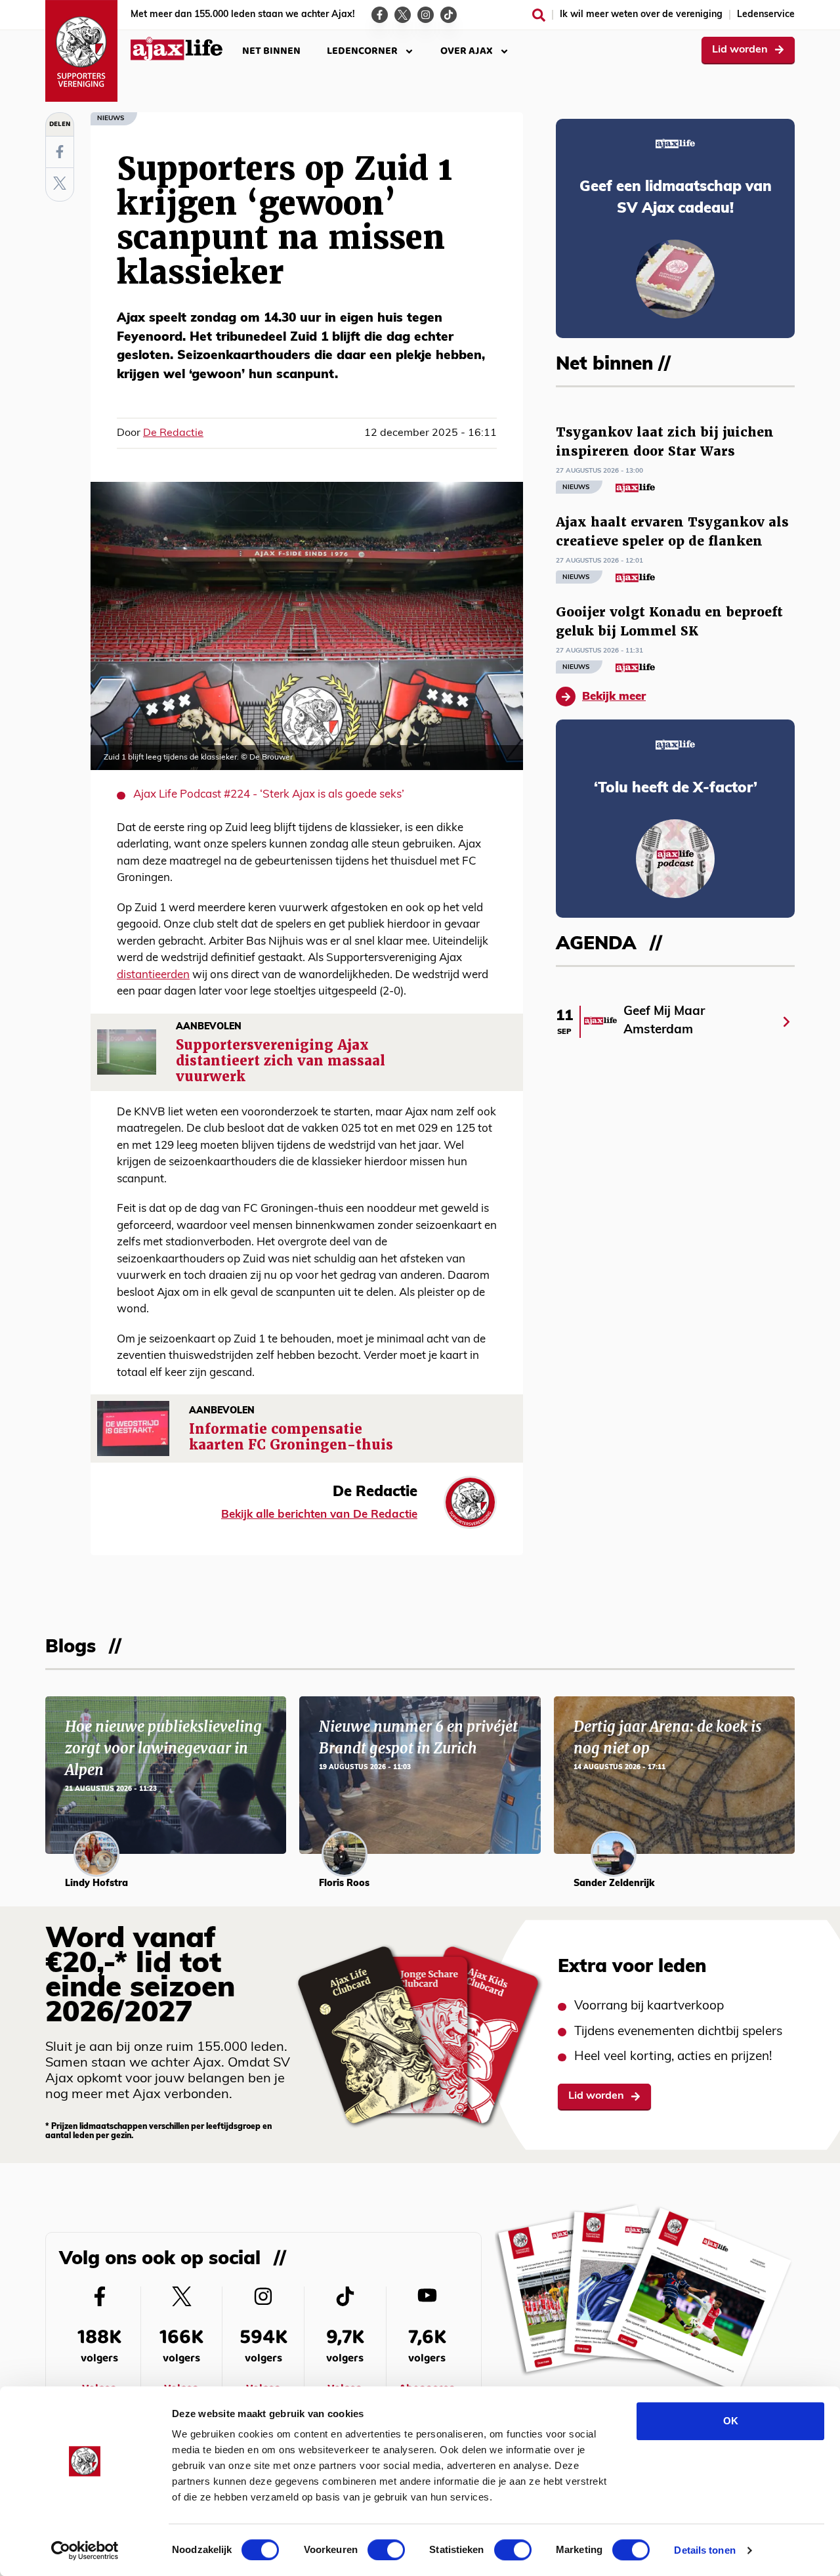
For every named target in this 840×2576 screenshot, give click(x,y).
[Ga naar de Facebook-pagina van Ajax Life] (380, 15)
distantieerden (153, 975)
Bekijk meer (614, 697)
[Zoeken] (539, 15)
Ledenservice (766, 15)
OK (731, 2421)
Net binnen (271, 51)
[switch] (386, 2550)
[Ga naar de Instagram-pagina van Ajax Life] (426, 15)
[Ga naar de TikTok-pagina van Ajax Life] (449, 15)
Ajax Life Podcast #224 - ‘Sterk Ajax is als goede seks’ (269, 795)
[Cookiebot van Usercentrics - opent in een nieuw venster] (85, 2550)
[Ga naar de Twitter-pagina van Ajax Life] (403, 15)
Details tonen (704, 2550)
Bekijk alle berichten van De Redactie (319, 1515)
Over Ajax (467, 51)
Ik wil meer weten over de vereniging (641, 15)
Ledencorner (362, 51)
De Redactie (173, 433)
